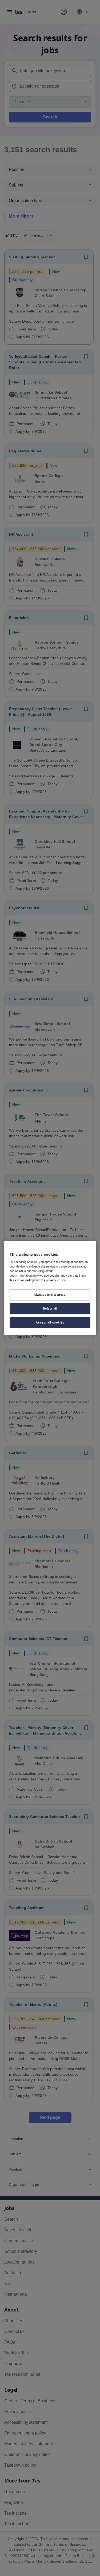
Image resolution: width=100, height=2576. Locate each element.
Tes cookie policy (22, 1280)
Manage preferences (50, 1295)
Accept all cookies (50, 1322)
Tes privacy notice (53, 1280)
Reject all (50, 1308)
